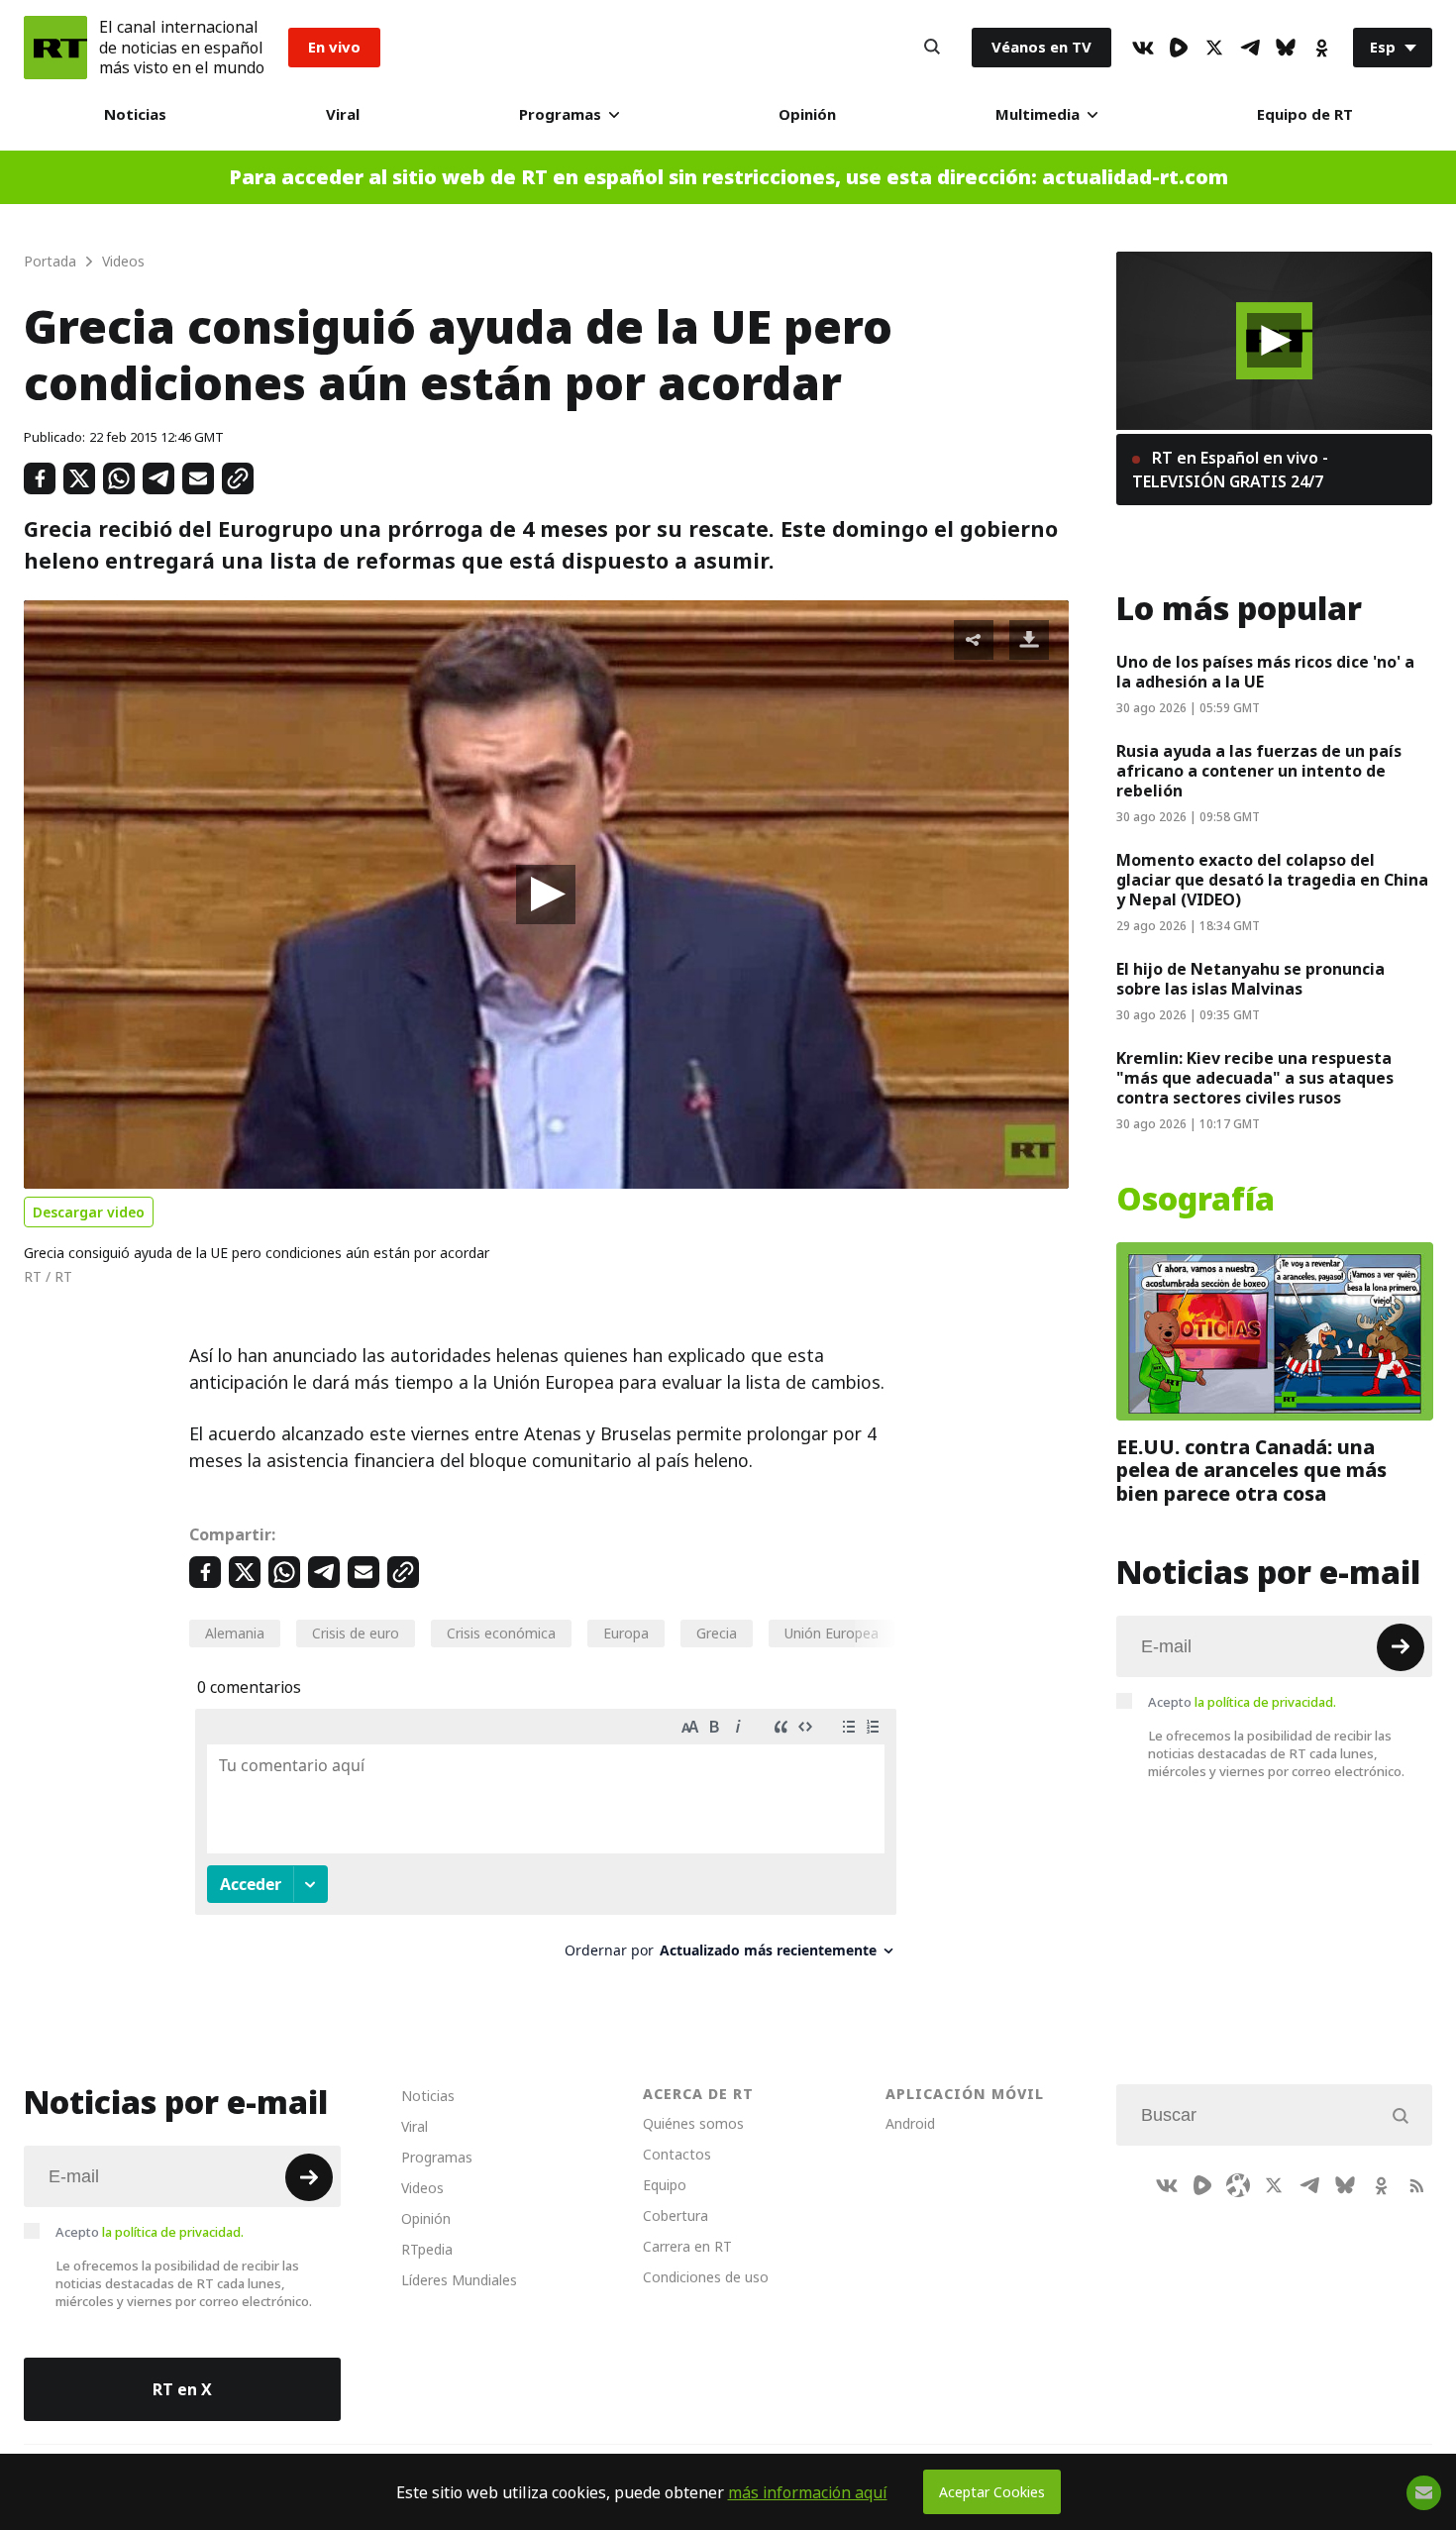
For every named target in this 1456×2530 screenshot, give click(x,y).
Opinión (807, 114)
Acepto (1242, 1701)
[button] (546, 895)
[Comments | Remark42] (546, 1841)
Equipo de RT (1305, 114)
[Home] (55, 48)
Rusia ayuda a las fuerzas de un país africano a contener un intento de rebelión (1259, 771)
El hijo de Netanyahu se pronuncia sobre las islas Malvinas (1250, 979)
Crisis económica (501, 1633)
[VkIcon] (1143, 48)
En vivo (334, 47)
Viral (343, 114)
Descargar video (89, 1212)
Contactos (677, 2154)
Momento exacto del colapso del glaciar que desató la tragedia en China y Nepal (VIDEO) (1272, 880)
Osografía (1196, 1200)
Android (910, 2123)
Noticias (135, 114)
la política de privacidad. (1265, 1701)
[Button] (932, 48)
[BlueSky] (1286, 48)
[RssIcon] (1416, 2185)
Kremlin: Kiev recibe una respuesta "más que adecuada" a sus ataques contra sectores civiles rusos (1255, 1078)
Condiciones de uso (706, 2277)
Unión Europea (832, 1633)
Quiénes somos (693, 2123)
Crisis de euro (356, 1633)
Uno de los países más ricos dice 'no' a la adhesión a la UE (1265, 672)
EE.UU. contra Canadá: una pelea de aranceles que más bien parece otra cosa (1251, 1470)
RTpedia (427, 2249)
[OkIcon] (1321, 48)
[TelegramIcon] (1250, 48)
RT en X (182, 2389)
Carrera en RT (687, 2246)
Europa (626, 1633)
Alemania (235, 1633)
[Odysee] (1238, 2185)
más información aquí (808, 2492)
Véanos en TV (1041, 47)
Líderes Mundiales (459, 2280)
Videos (422, 2188)
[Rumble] (1179, 48)
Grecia (717, 1633)
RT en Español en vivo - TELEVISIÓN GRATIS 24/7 (1230, 470)
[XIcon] (1214, 48)
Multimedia (1038, 114)
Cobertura (676, 2215)
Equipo (665, 2185)
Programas (560, 114)
